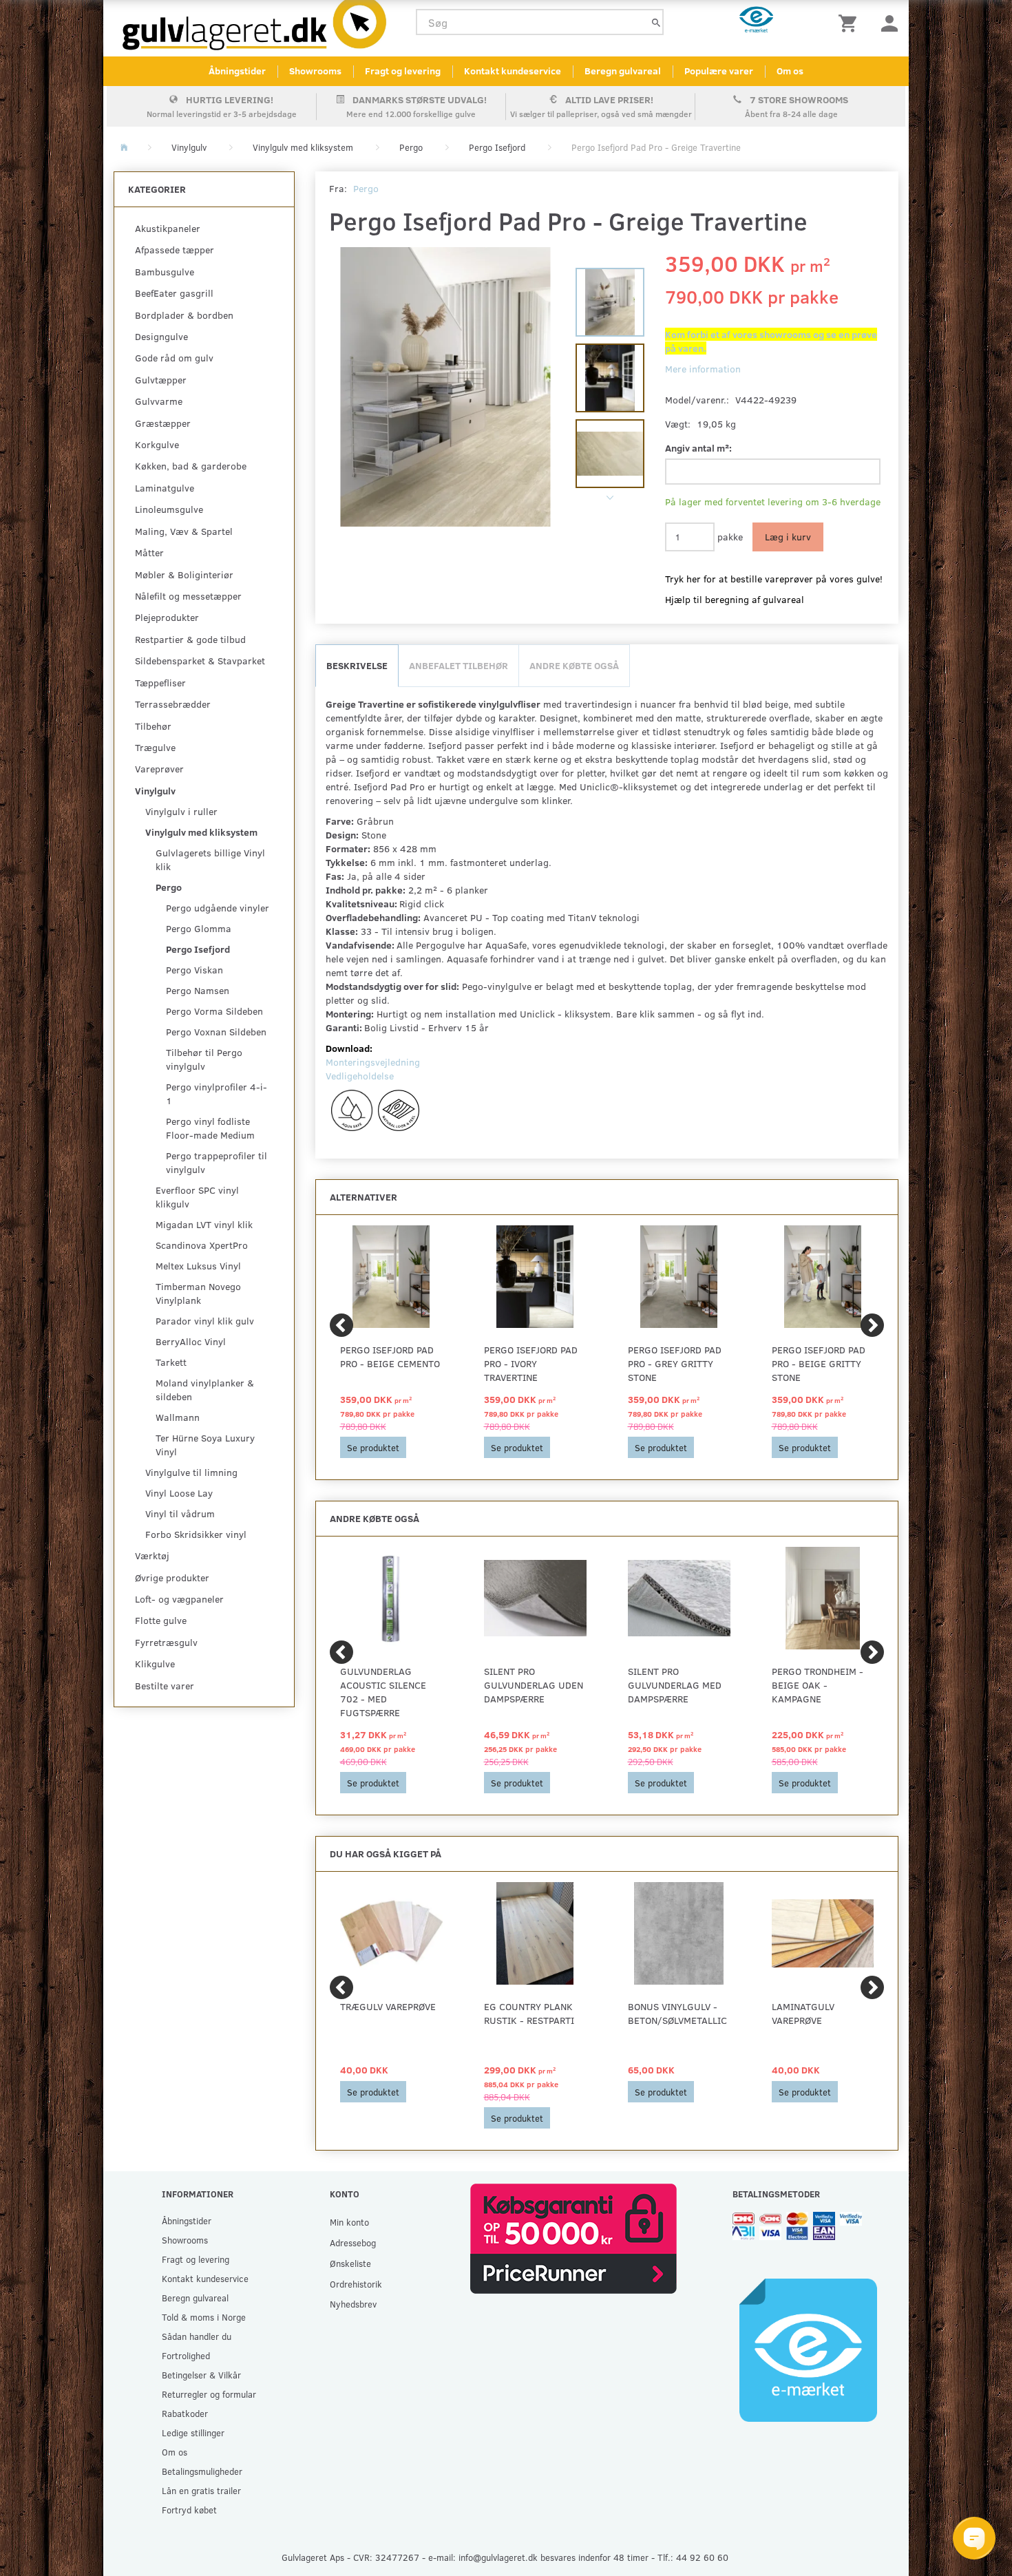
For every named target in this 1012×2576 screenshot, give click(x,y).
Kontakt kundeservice (513, 71)
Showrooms (315, 71)
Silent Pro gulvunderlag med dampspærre (675, 1685)
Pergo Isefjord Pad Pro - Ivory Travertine (531, 1363)
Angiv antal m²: (698, 448)
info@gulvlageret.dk (498, 2557)
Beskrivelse (357, 665)
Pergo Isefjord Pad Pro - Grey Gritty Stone (675, 1363)
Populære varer (719, 71)
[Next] (872, 1325)
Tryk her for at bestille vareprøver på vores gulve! (774, 579)
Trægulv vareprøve (388, 2006)
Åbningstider (237, 71)
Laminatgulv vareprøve (803, 2013)
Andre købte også (574, 665)
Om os (790, 71)
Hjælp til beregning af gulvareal (735, 599)
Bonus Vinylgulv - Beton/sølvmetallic (677, 2013)
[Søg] (656, 22)
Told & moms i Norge (204, 2317)
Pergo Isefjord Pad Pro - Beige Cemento (390, 1356)
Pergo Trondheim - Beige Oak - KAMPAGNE (818, 1685)
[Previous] (341, 1325)
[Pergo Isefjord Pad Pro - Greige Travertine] (446, 387)
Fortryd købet (189, 2510)
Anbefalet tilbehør (458, 665)
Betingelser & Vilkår (201, 2375)
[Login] (889, 22)
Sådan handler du (197, 2336)
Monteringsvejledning (373, 1062)
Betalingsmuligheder (202, 2471)
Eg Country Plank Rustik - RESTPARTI (529, 2013)
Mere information (703, 369)
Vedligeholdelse (360, 1076)
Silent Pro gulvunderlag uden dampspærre (534, 1685)
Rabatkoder (185, 2413)
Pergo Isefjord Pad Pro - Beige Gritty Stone (819, 1363)
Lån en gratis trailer (201, 2490)
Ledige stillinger (193, 2432)
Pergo (366, 188)
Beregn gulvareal (623, 71)
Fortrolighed (186, 2355)
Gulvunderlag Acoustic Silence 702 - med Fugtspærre (383, 1692)
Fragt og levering (403, 71)
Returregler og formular (209, 2394)
